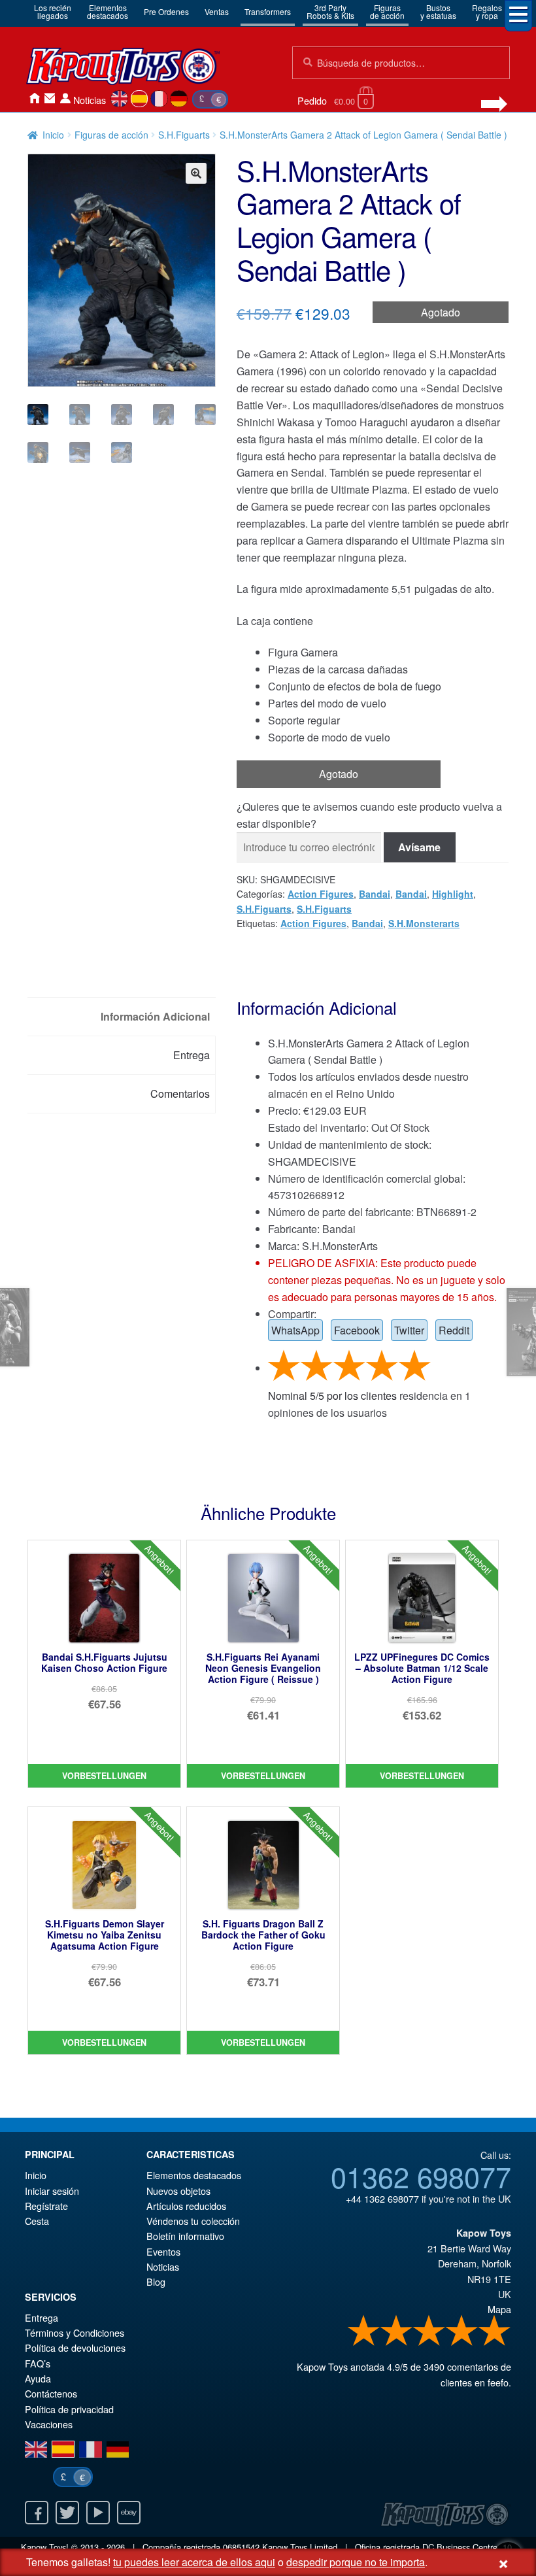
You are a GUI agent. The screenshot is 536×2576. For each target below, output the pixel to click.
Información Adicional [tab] (155, 1016)
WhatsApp (295, 1330)
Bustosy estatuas (438, 11)
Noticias (90, 100)
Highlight (453, 894)
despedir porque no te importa (356, 2562)
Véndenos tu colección (193, 2221)
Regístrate (46, 2206)
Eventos (163, 2251)
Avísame (419, 847)
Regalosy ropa (487, 11)
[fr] (159, 99)
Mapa (499, 2309)
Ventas (217, 11)
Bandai (375, 894)
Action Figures (321, 894)
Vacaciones (49, 2424)
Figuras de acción (111, 135)
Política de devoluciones (75, 2347)
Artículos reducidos (186, 2206)
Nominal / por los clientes (332, 1396)
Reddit (454, 1330)
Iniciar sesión (65, 98)
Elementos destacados (194, 2175)
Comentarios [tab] (180, 1093)
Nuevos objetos (178, 2191)
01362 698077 (421, 2176)
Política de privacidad (69, 2409)
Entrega (42, 2317)
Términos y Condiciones (75, 2332)
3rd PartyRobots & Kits (330, 11)
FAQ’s (38, 2363)
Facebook (357, 1330)
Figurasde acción (387, 11)
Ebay (129, 2513)
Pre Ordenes (166, 11)
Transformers (268, 11)
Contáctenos (50, 98)
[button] (196, 173)
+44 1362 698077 (382, 2198)
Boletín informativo (185, 2236)
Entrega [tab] (192, 1055)
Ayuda (38, 2378)
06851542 (241, 2547)
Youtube (98, 2513)
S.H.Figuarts (184, 135)
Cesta (37, 2221)
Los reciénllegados (53, 11)
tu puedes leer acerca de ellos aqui (194, 2562)
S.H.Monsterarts (424, 923)
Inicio (34, 98)
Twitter (409, 1330)
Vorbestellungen (104, 1776)
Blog (156, 2281)
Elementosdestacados (108, 11)
